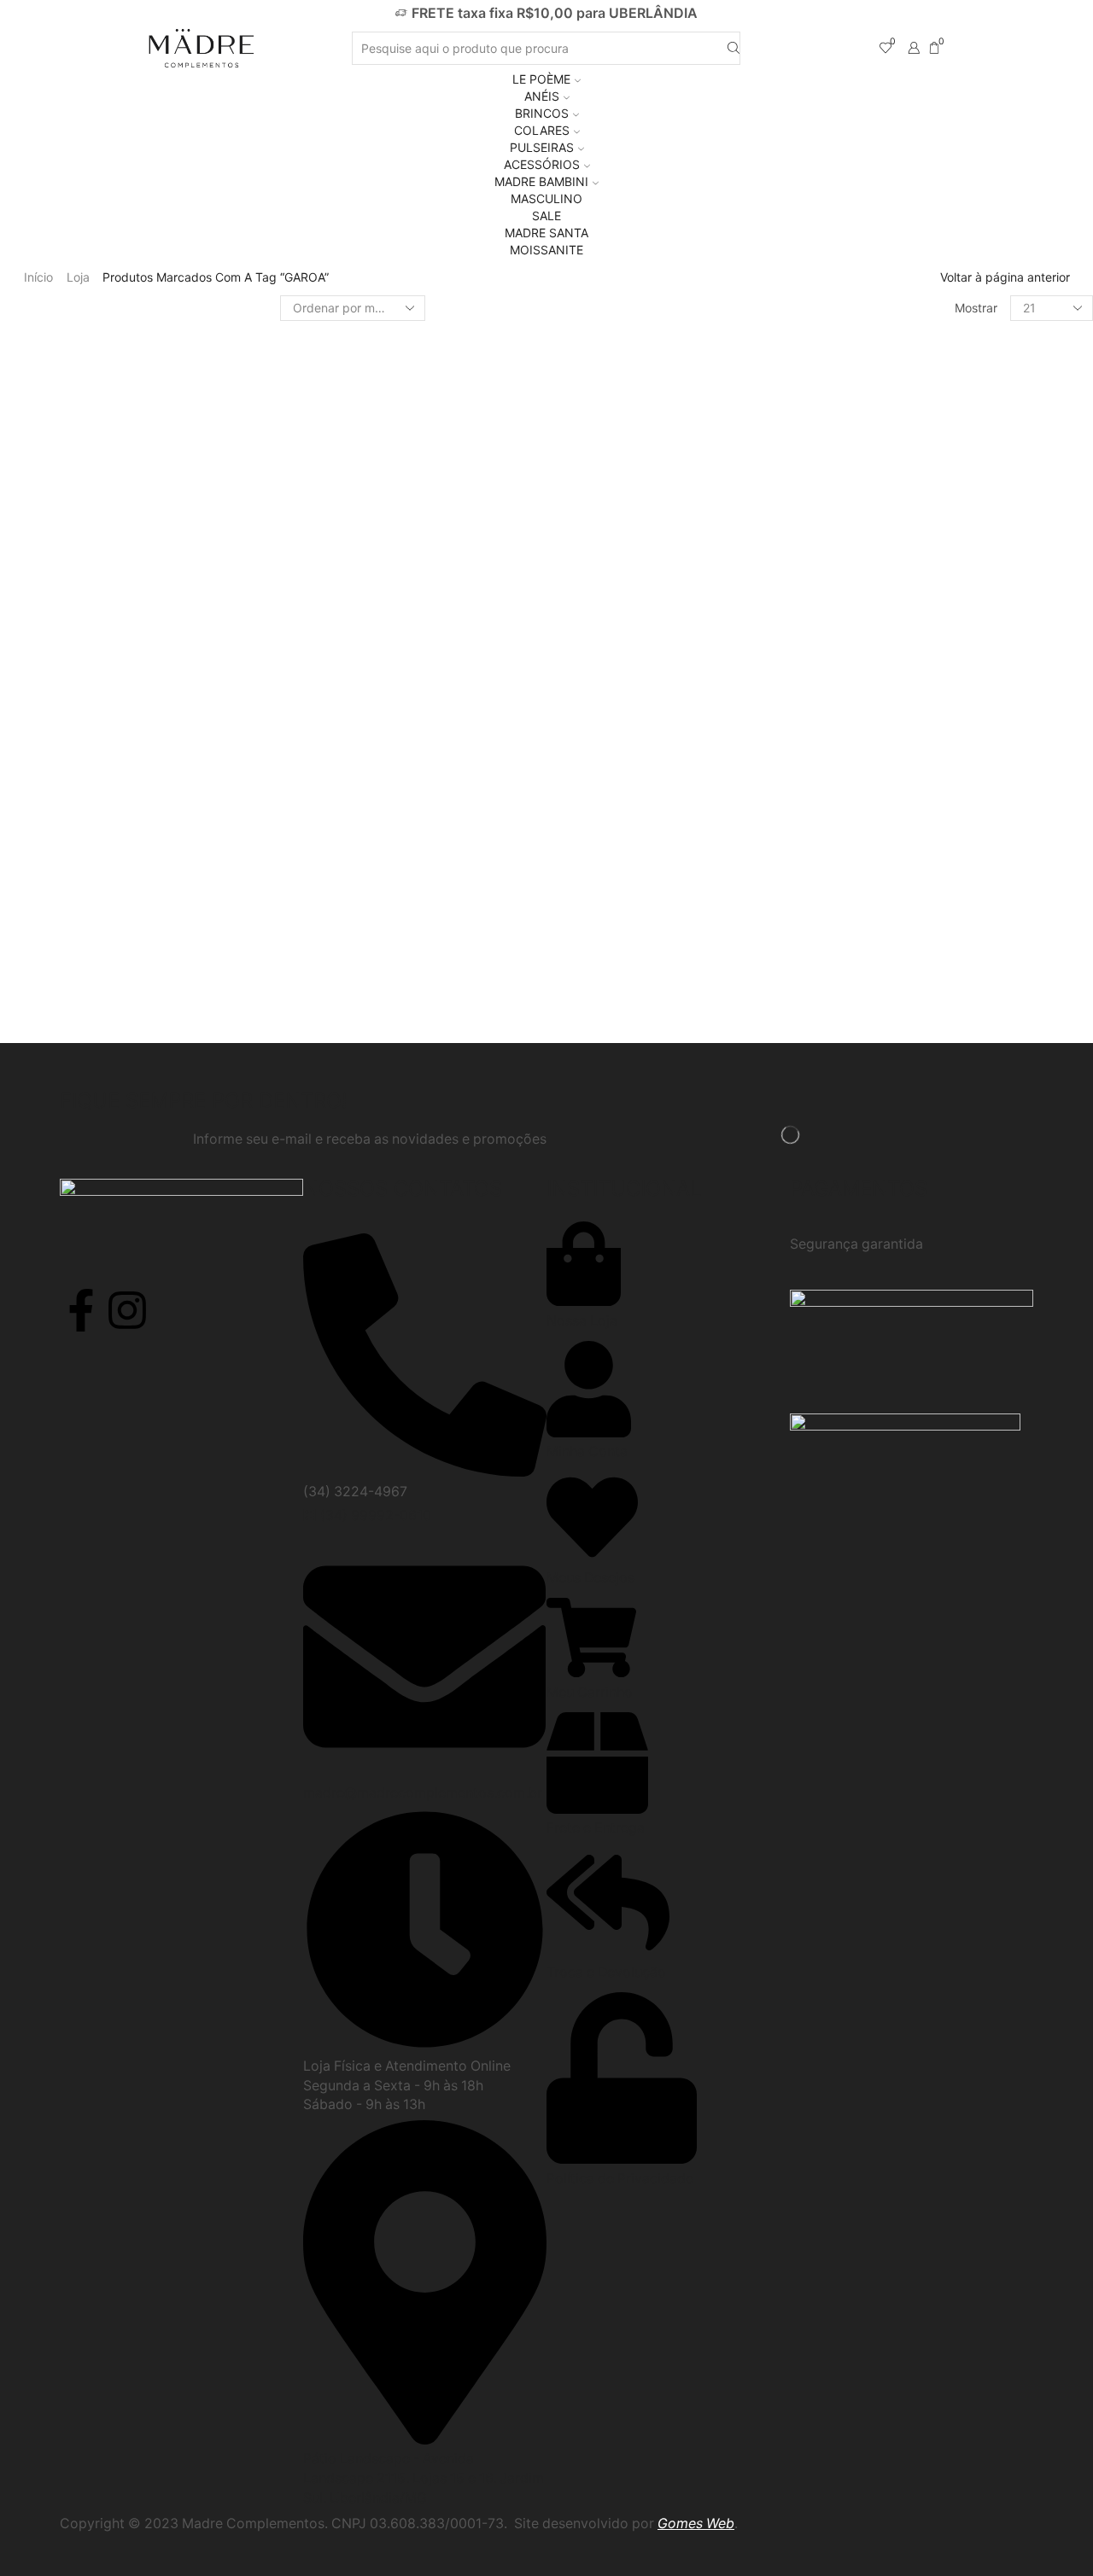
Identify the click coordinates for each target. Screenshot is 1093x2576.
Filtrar (863, 354)
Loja (78, 277)
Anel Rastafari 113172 (984, 928)
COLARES (542, 130)
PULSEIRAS (542, 147)
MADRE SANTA (546, 233)
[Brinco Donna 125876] (869, 791)
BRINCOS (542, 113)
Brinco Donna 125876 (985, 771)
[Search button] (734, 48)
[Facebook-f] (81, 1310)
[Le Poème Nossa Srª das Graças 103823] (869, 660)
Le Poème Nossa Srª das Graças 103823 (990, 626)
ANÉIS (542, 96)
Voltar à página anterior (1005, 277)
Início (38, 277)
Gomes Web (696, 2524)
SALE (546, 216)
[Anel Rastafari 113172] (869, 948)
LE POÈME (541, 79)
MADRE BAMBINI (541, 181)
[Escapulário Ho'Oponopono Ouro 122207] (869, 502)
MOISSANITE (546, 250)
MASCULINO (546, 198)
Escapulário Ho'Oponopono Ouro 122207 (990, 468)
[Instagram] (127, 1310)
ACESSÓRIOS (542, 164)
